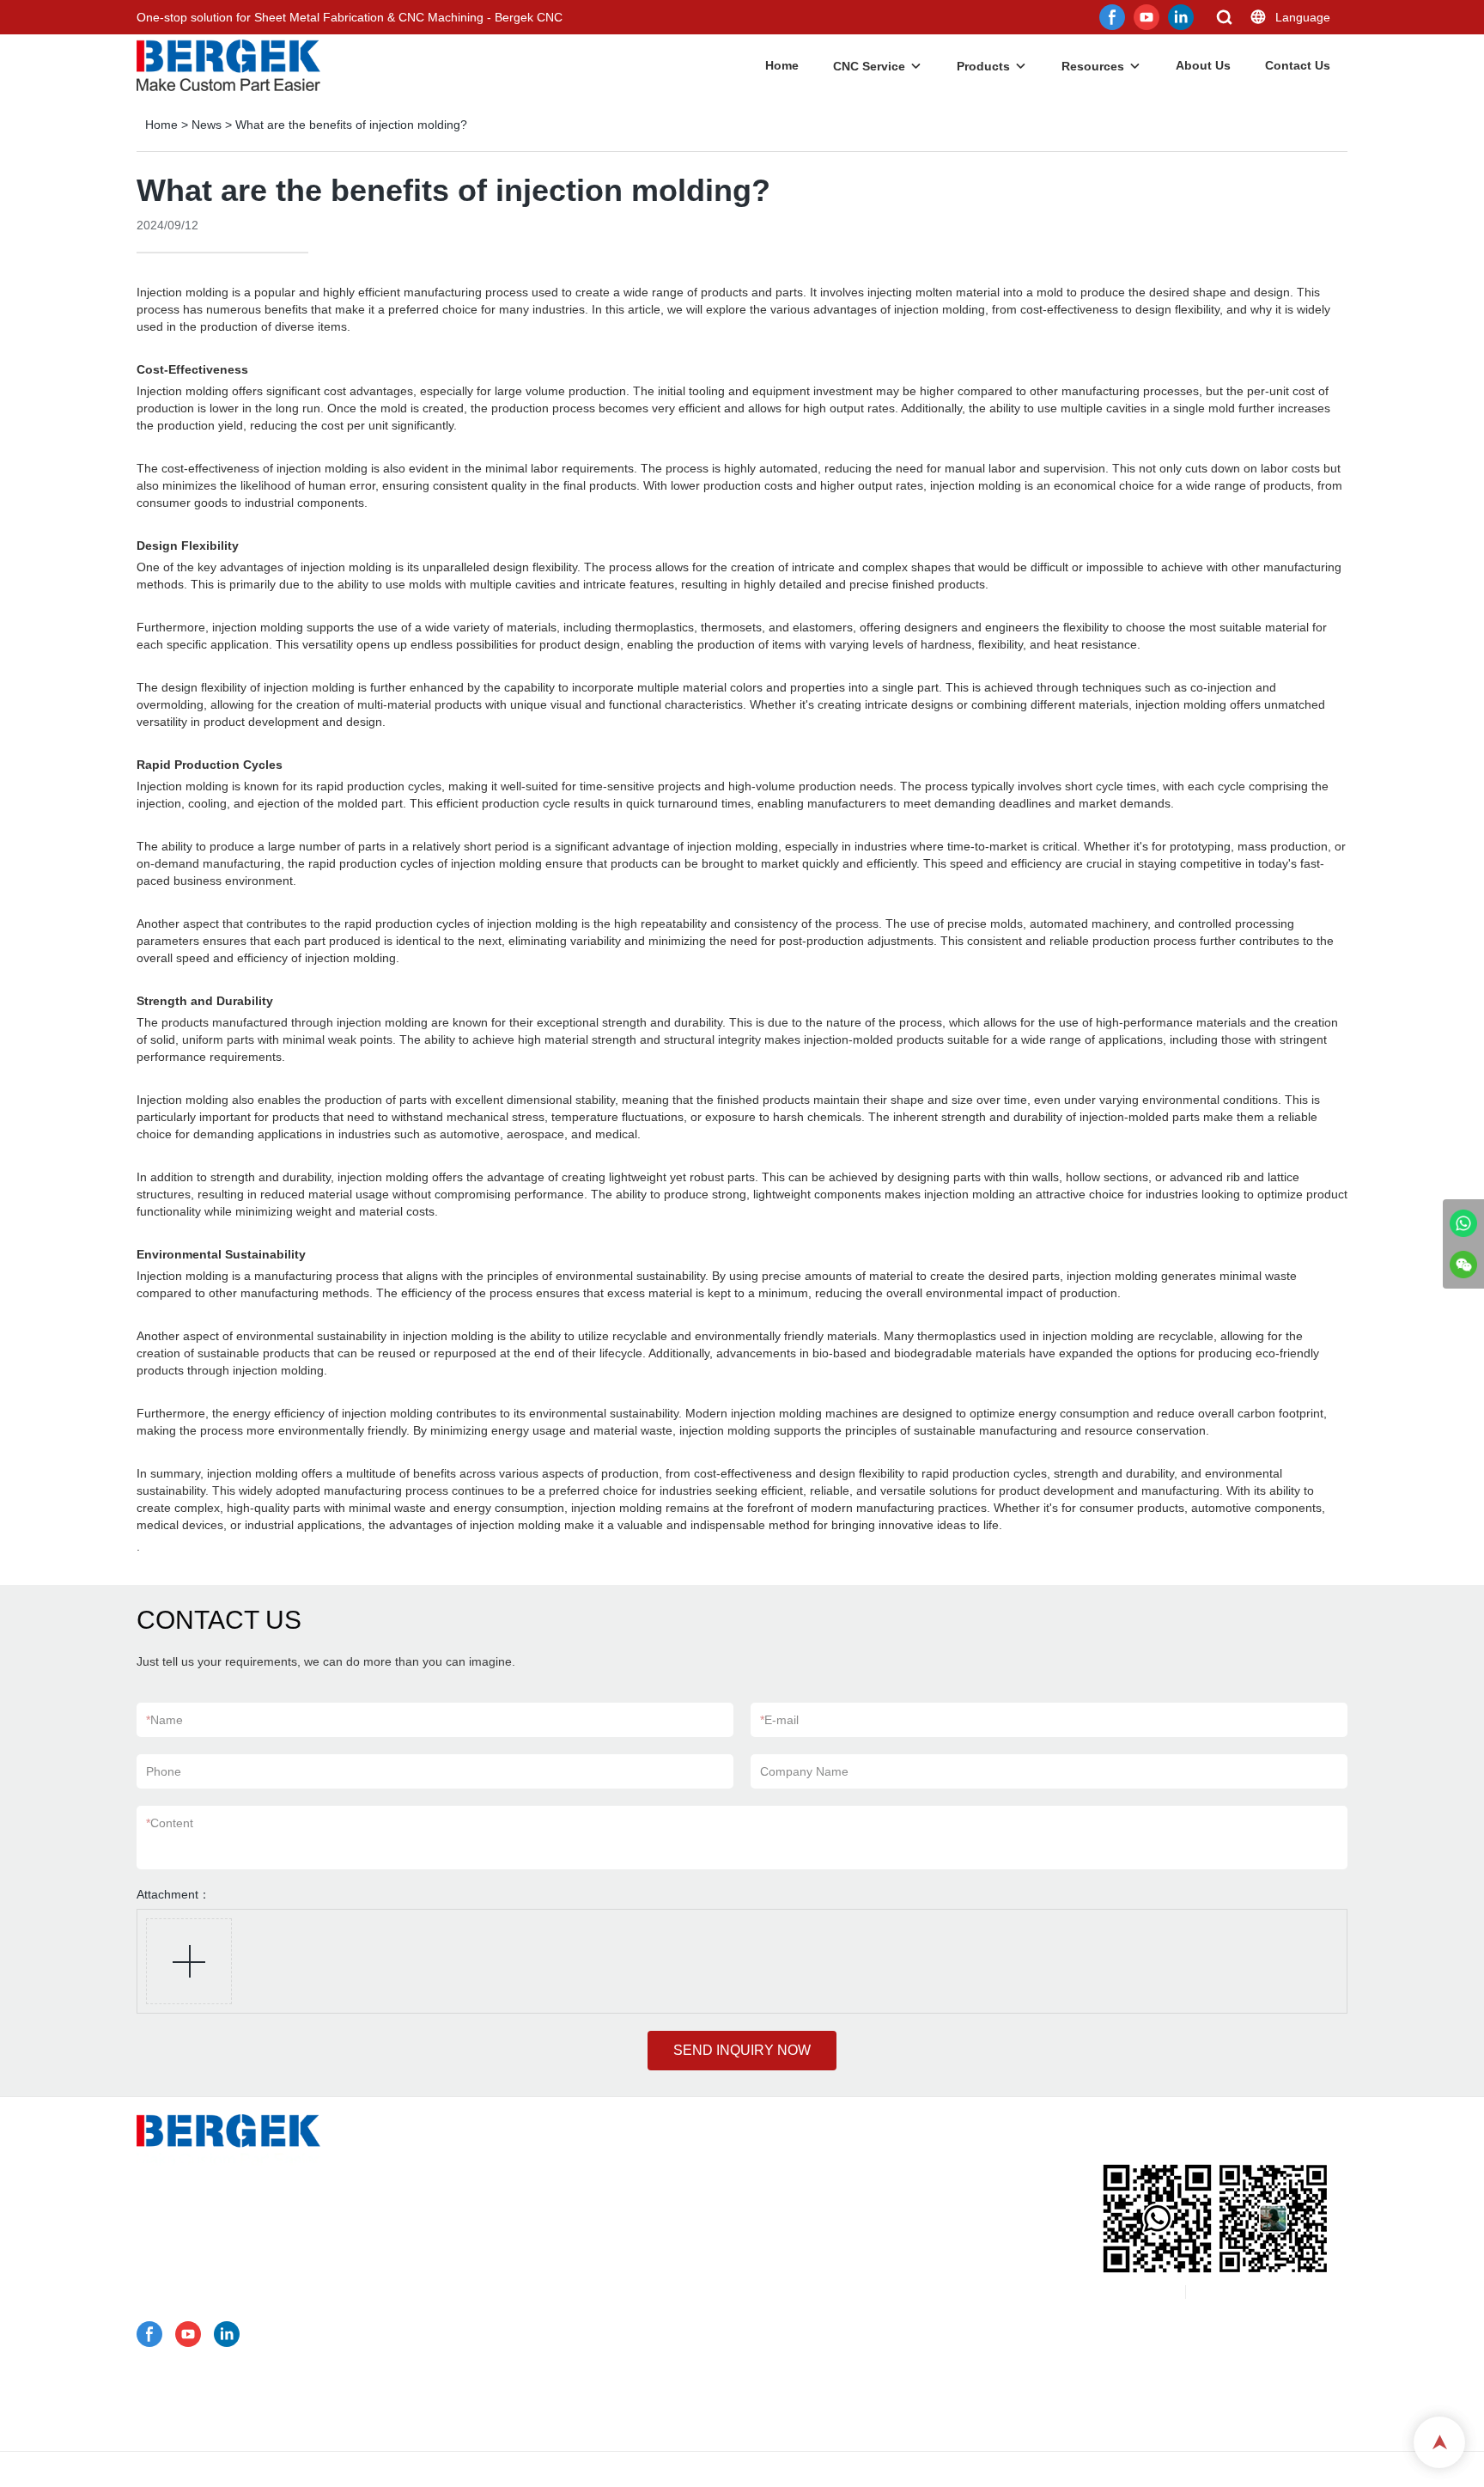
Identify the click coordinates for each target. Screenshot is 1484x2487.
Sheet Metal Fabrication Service (567, 2199)
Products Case (499, 2289)
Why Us (480, 2356)
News (207, 125)
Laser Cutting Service (542, 2244)
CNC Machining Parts (538, 2333)
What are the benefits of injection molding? (351, 125)
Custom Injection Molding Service (571, 2266)
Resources (1093, 66)
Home (782, 65)
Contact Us (1298, 65)
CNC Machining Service (544, 2177)
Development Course (516, 2423)
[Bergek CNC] (1463, 1223)
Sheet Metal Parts (529, 2311)
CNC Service (869, 66)
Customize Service (509, 2155)
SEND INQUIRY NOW (742, 2050)
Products (983, 66)
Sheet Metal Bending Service (559, 2222)
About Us (1203, 65)
